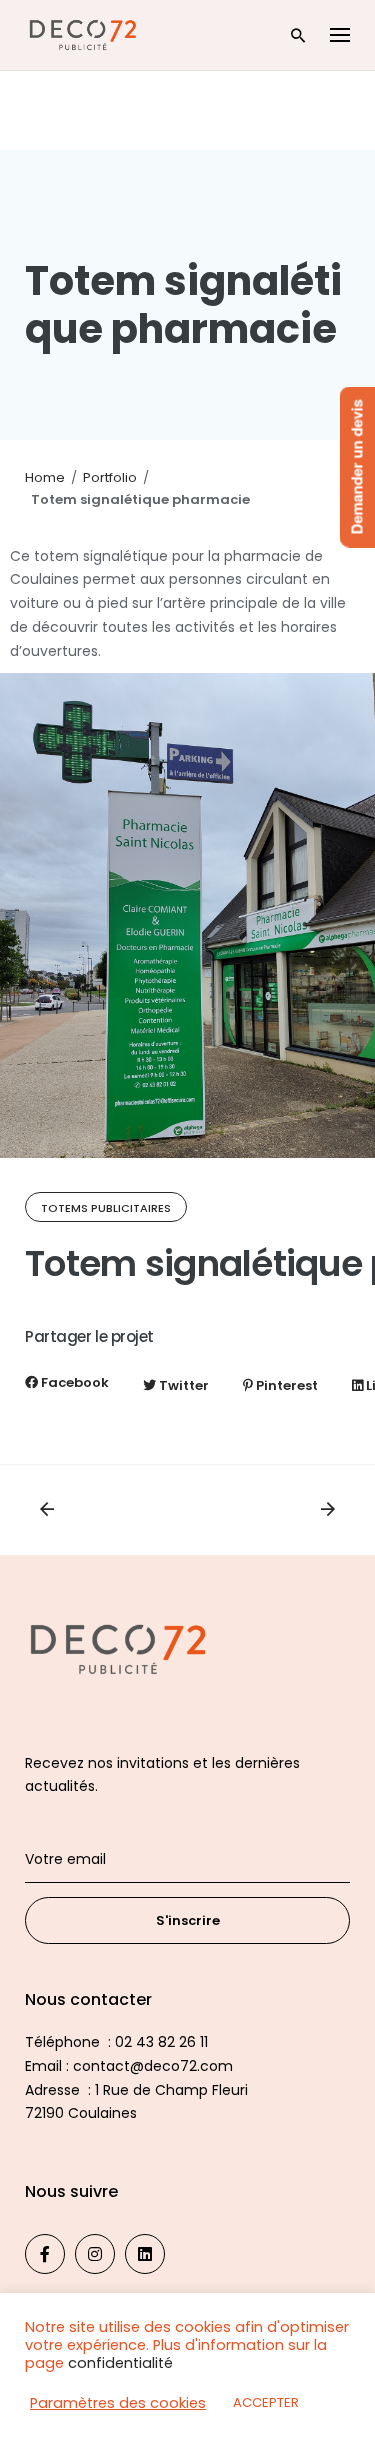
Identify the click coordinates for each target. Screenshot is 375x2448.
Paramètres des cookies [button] (118, 2403)
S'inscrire (188, 1920)
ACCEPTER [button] (266, 2402)
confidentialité (120, 2363)
